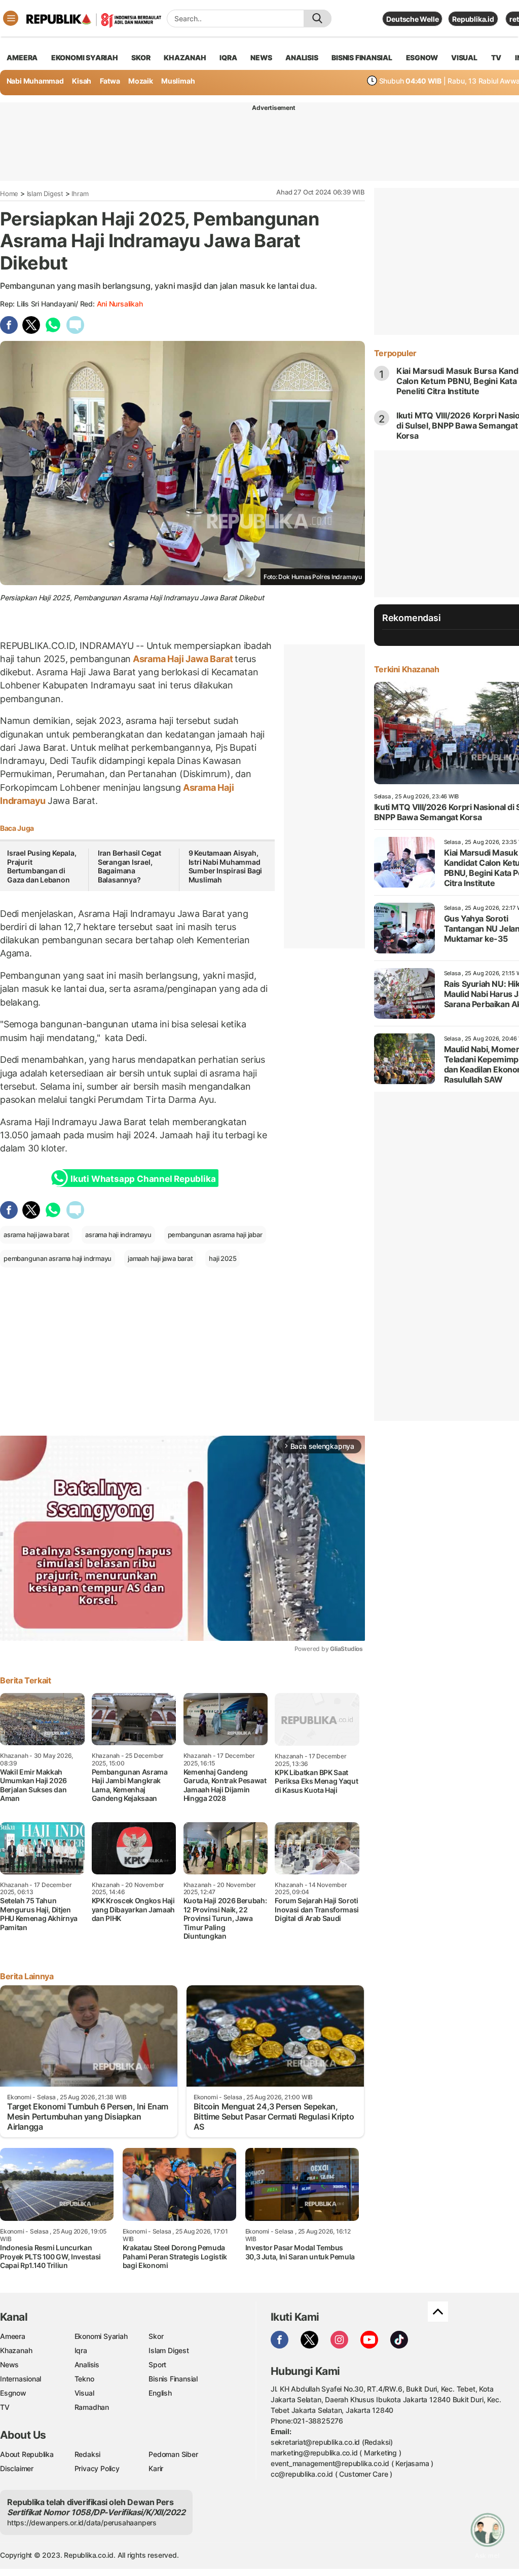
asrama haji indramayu (118, 1235)
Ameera (13, 2336)
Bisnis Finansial (362, 57)
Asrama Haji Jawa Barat (183, 659)
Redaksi (88, 2454)
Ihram (80, 194)
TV (496, 57)
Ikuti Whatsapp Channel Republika (143, 1179)
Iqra (81, 2350)
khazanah (185, 57)
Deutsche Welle (412, 19)
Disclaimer (17, 2468)
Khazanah (16, 2350)
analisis (302, 57)
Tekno (84, 2379)
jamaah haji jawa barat (160, 1258)
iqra (228, 57)
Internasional (21, 2379)
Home (9, 194)
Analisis (87, 2364)
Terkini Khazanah (407, 669)
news (261, 57)
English (160, 2393)
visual (464, 57)
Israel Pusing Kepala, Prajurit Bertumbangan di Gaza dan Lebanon (42, 866)
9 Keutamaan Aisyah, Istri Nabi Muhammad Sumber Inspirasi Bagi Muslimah (226, 866)
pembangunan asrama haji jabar (215, 1235)
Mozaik (141, 81)
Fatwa (110, 81)
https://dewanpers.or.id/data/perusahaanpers (82, 2523)
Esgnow (13, 2393)
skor (141, 57)
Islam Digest (45, 194)
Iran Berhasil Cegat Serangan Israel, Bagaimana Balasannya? (129, 866)
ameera (22, 57)
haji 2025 (223, 1258)
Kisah (82, 81)
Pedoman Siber (173, 2454)
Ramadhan (92, 2407)
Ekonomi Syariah (85, 57)
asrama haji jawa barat (36, 1235)
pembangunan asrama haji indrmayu (58, 1258)
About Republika (27, 2454)
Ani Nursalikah (120, 304)
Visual (84, 2393)
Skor (156, 2336)
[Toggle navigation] (11, 18)
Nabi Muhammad (35, 81)
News (9, 2364)
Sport (157, 2364)
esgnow (422, 57)
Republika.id (473, 19)
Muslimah (178, 81)
